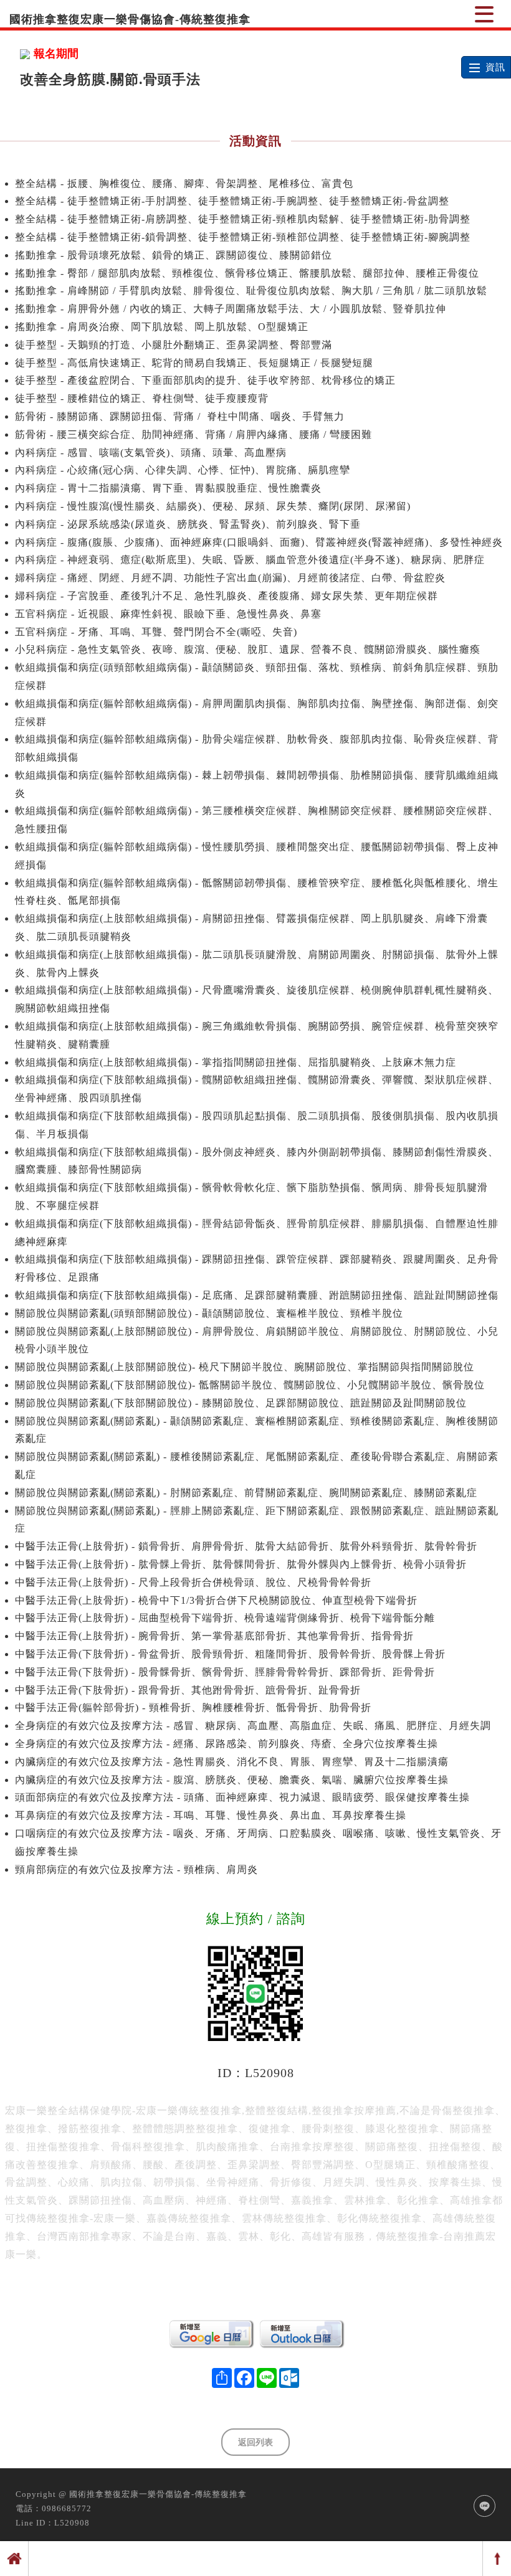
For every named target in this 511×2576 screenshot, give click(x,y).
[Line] (485, 2506)
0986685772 (67, 2508)
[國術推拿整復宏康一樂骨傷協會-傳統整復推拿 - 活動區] (484, 14)
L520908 (72, 2523)
